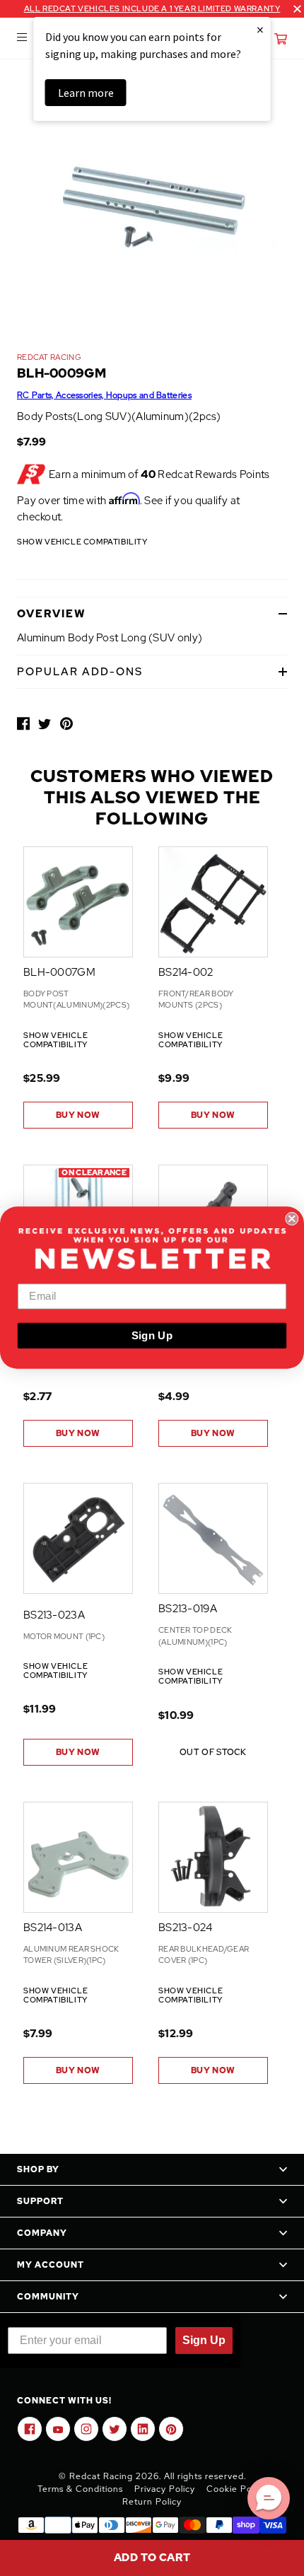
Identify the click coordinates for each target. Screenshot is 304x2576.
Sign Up (152, 1336)
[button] (269, 2498)
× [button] (260, 29)
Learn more (86, 93)
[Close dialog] (292, 1219)
